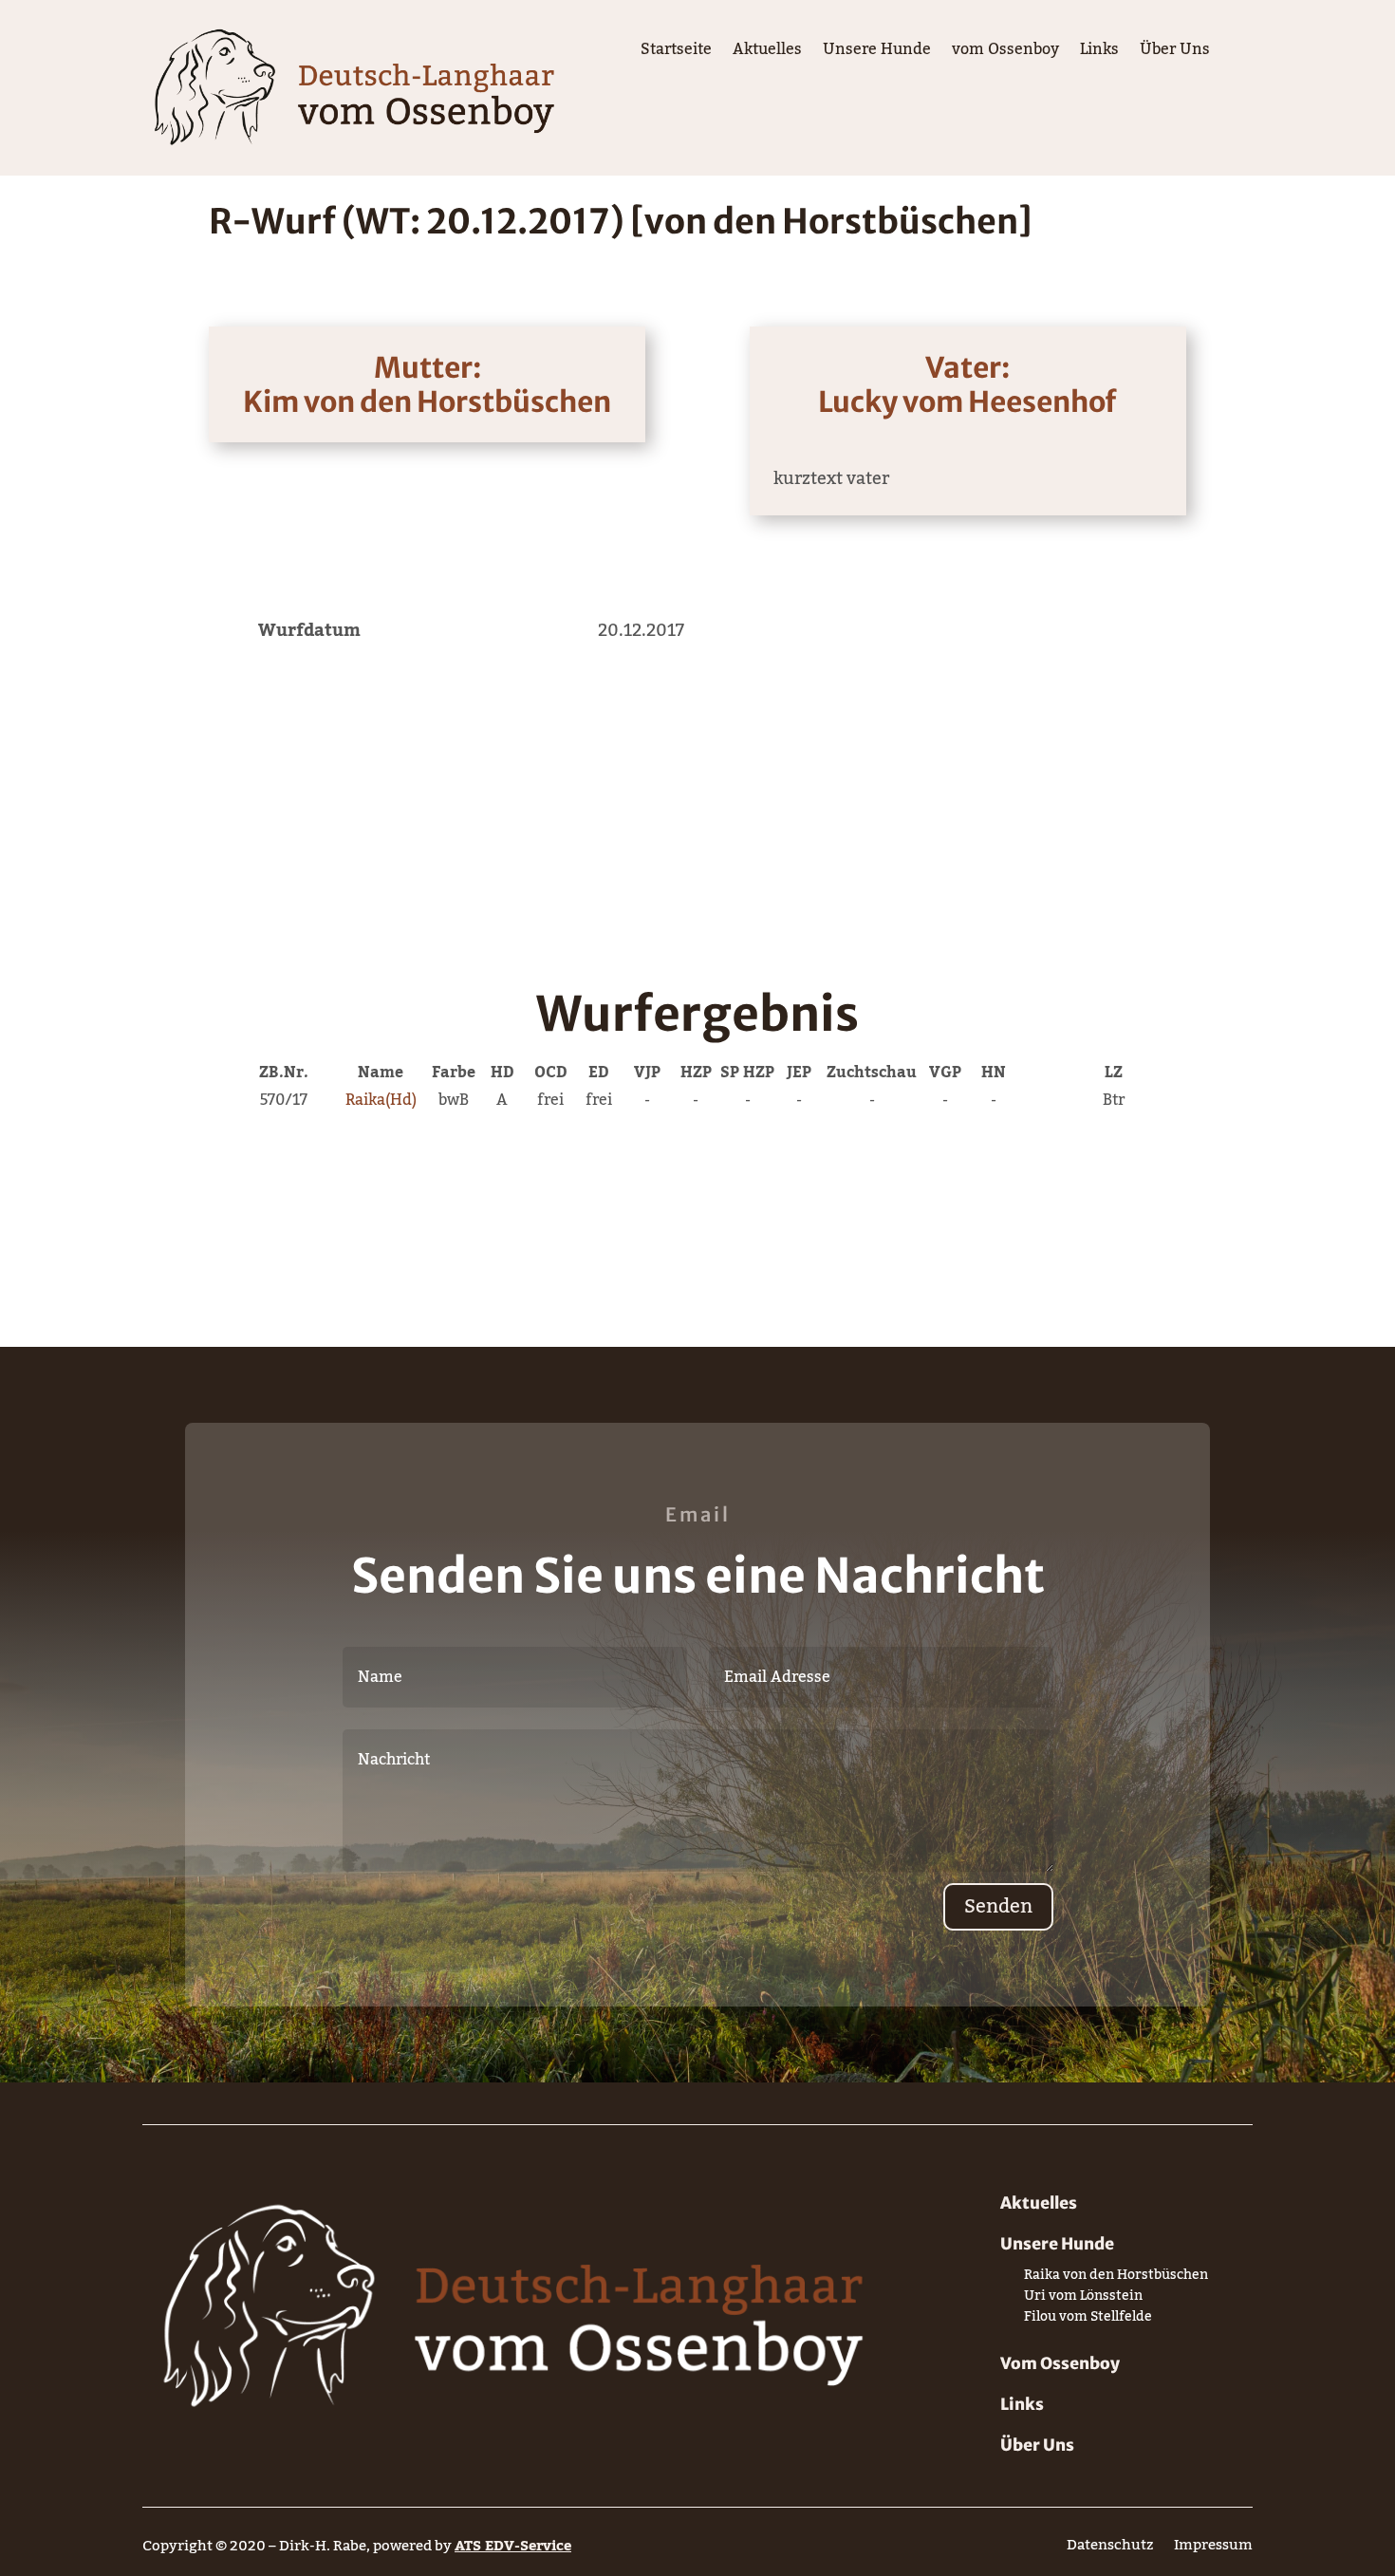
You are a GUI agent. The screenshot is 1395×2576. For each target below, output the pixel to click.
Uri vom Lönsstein (1083, 2299)
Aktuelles (767, 53)
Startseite (676, 53)
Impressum (1213, 2549)
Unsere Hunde (877, 53)
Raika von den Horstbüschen (1116, 2278)
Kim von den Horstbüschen (427, 401)
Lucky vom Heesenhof (967, 401)
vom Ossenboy (1005, 53)
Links (1099, 53)
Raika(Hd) (381, 1100)
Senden (998, 1907)
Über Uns (1175, 53)
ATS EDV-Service (513, 2546)
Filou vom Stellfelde (1088, 2320)
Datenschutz (1110, 2549)
